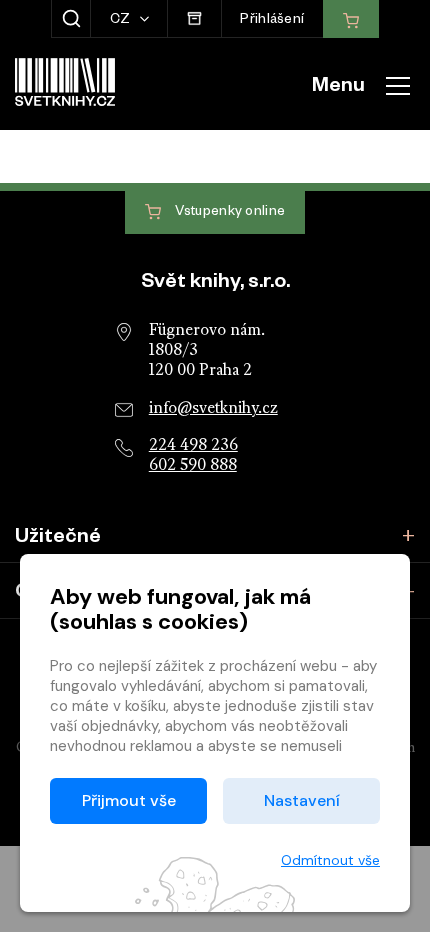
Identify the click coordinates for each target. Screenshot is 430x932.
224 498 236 (193, 446)
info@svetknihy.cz (213, 409)
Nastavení (302, 800)
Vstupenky (228, 213)
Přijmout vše (129, 800)
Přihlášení (272, 21)
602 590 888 (193, 466)
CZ (122, 21)
